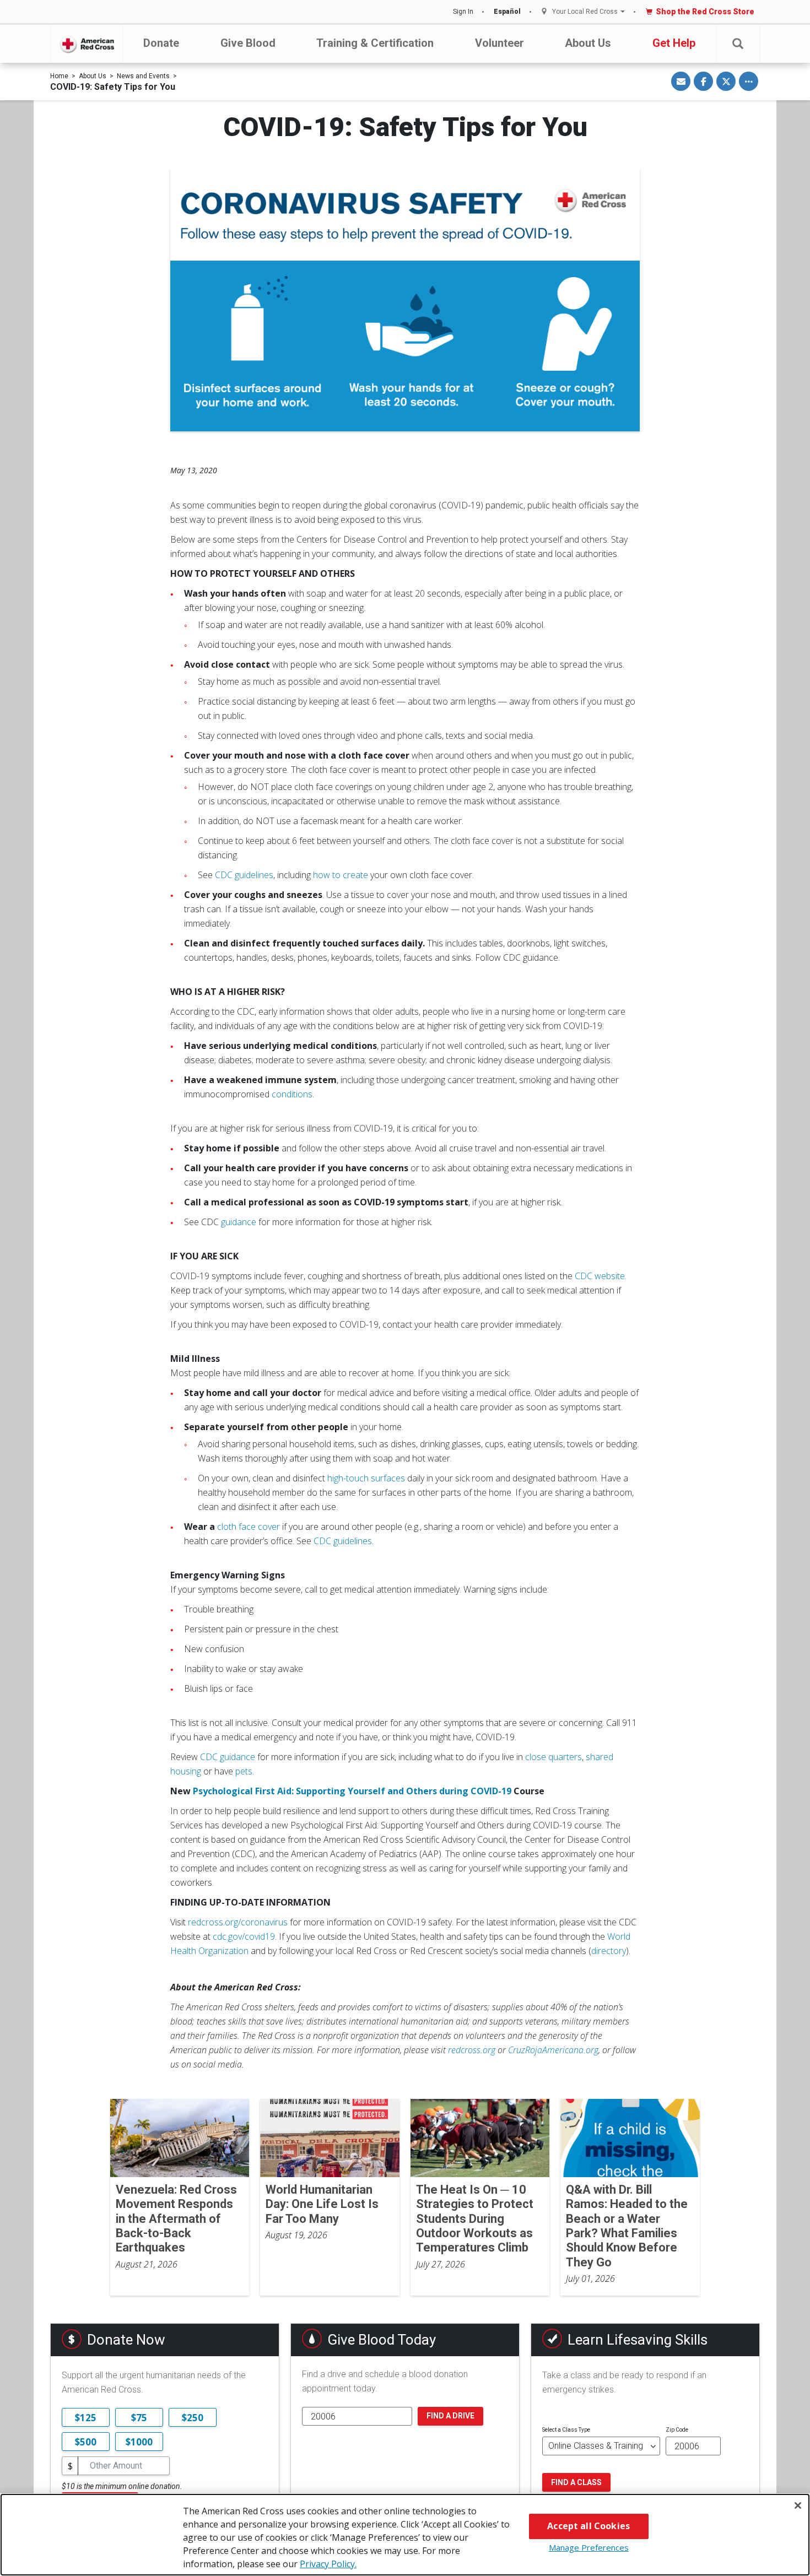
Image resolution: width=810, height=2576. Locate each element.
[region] (405, 2535)
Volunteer (499, 43)
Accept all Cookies (588, 2526)
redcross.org (472, 2050)
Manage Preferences (589, 2547)
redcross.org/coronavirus (238, 1922)
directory (609, 1951)
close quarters (553, 1757)
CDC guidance (228, 1757)
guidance (239, 1222)
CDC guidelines (244, 875)
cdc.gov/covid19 (244, 1936)
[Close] (798, 2505)
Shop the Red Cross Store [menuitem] (705, 12)
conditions (292, 1094)
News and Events (143, 76)
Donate (161, 43)
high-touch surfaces (366, 1478)
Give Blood (248, 43)
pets (244, 1771)
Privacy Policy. (328, 2564)
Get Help (674, 43)
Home (59, 76)
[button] (738, 44)
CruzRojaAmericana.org (553, 2050)
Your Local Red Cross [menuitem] (585, 12)
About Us (588, 43)
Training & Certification (375, 43)
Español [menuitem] (507, 12)
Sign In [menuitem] (463, 12)
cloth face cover (249, 1527)
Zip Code (677, 2430)
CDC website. (601, 1276)
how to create (341, 875)
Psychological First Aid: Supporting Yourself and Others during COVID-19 (352, 1791)
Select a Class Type (566, 2430)
